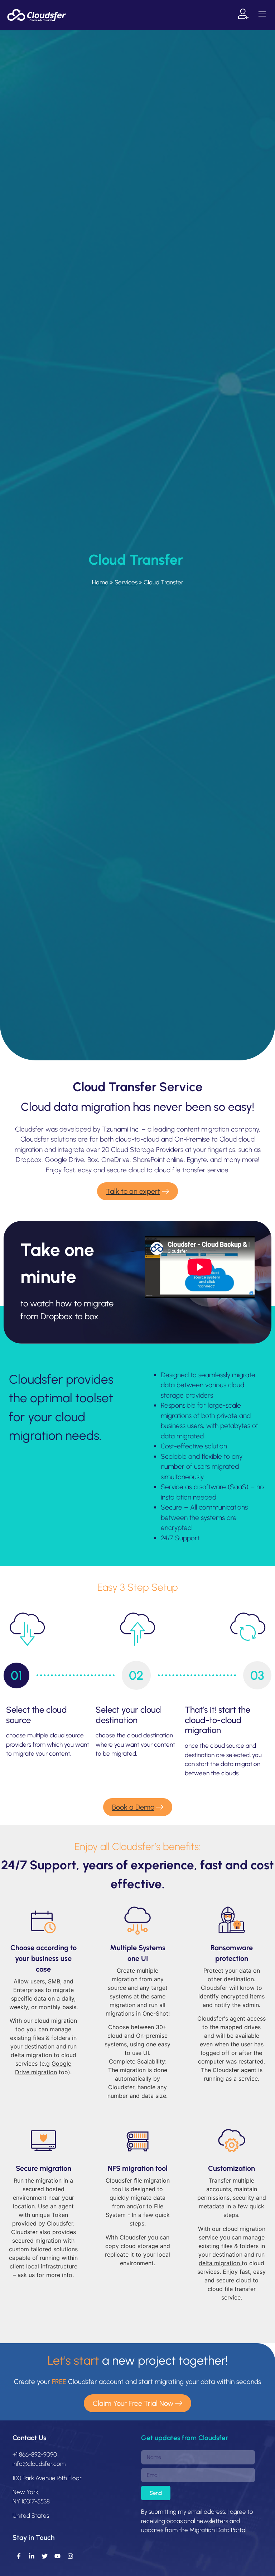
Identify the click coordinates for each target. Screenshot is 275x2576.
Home (100, 582)
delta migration (220, 2263)
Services (126, 582)
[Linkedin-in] (32, 2556)
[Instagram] (70, 2556)
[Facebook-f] (19, 2556)
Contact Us (29, 2438)
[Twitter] (44, 2556)
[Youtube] (57, 2556)
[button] (262, 15)
